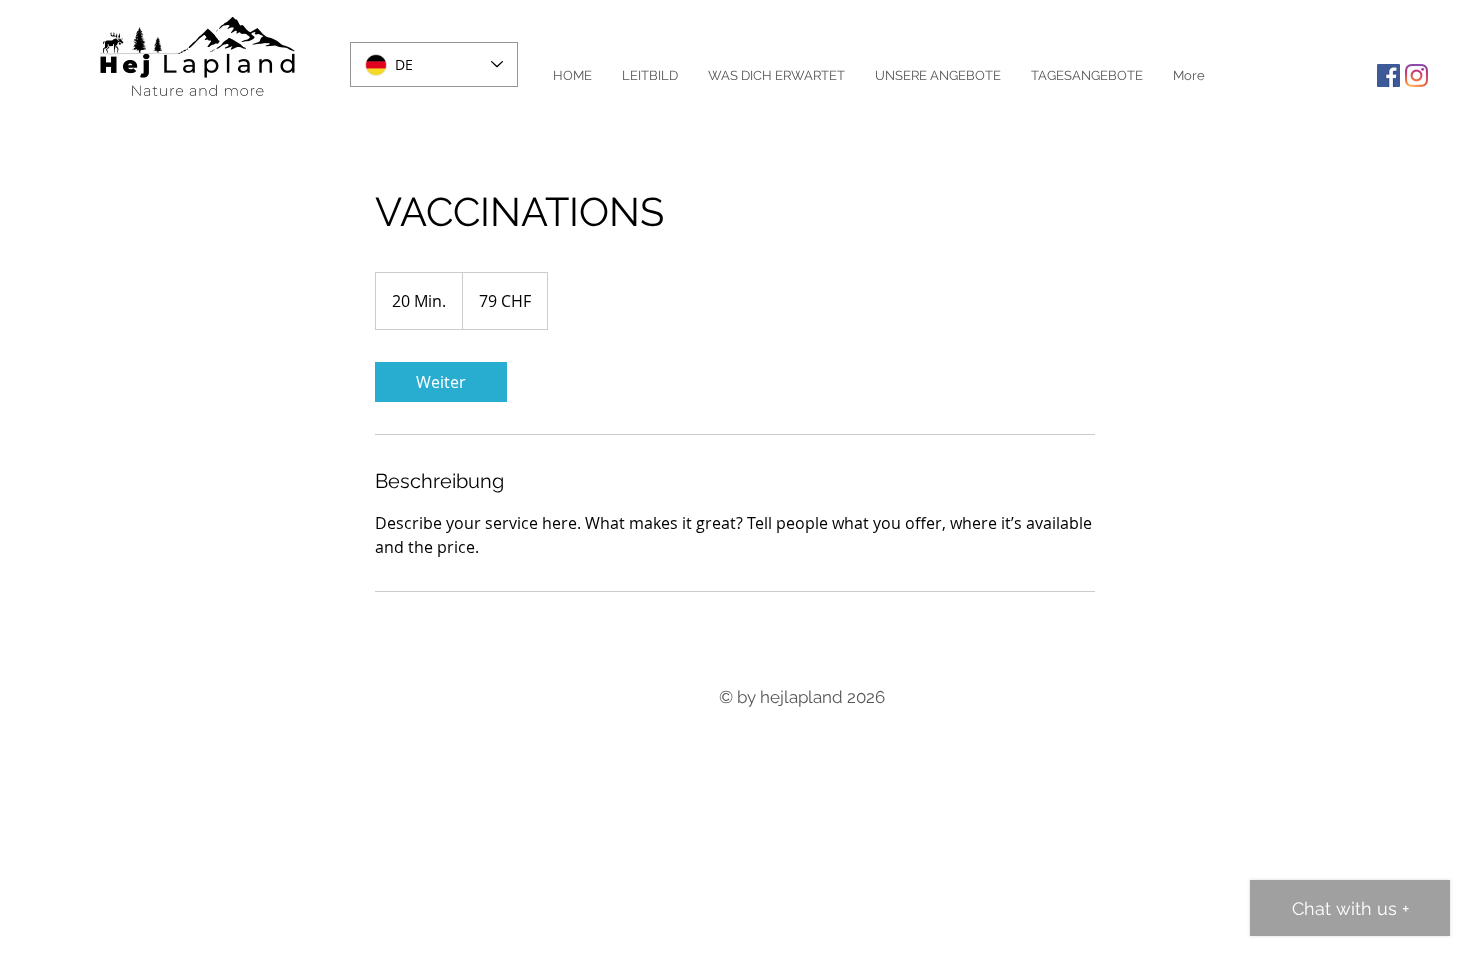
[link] (441, 382)
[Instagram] (1416, 75)
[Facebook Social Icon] (1388, 75)
